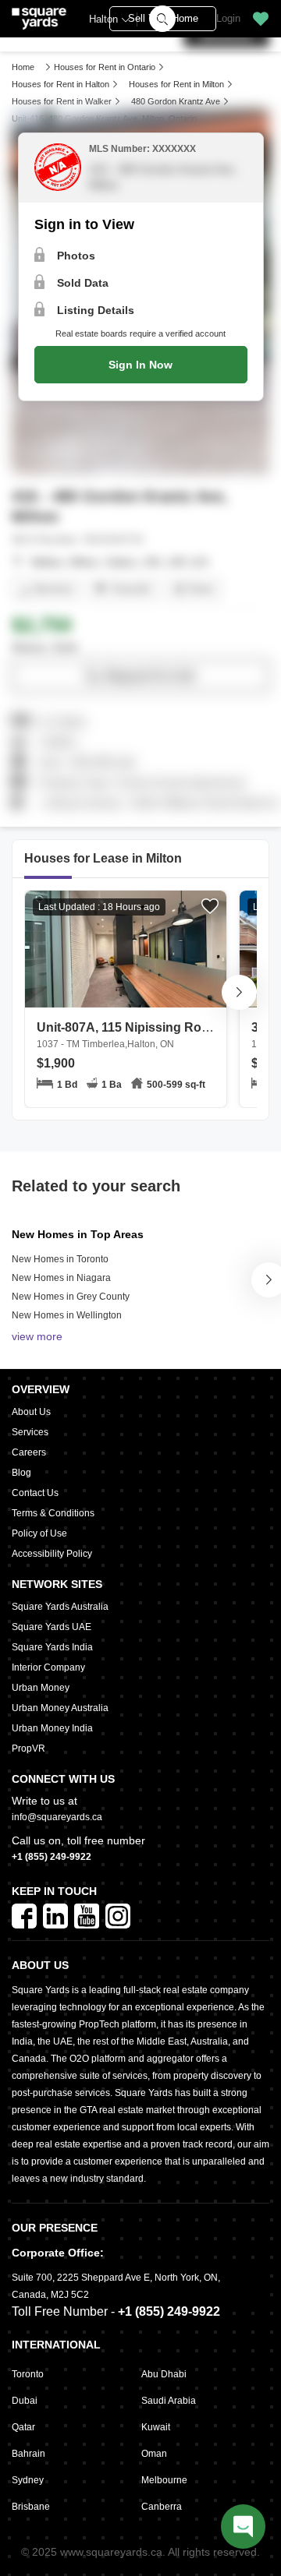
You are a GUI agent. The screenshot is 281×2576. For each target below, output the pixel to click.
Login (228, 18)
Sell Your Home (163, 18)
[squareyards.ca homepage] (39, 19)
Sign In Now (140, 365)
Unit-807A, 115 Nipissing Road (126, 1035)
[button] (261, 19)
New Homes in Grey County (71, 1297)
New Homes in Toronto (60, 1259)
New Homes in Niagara (61, 1278)
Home (23, 67)
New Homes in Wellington (67, 1315)
